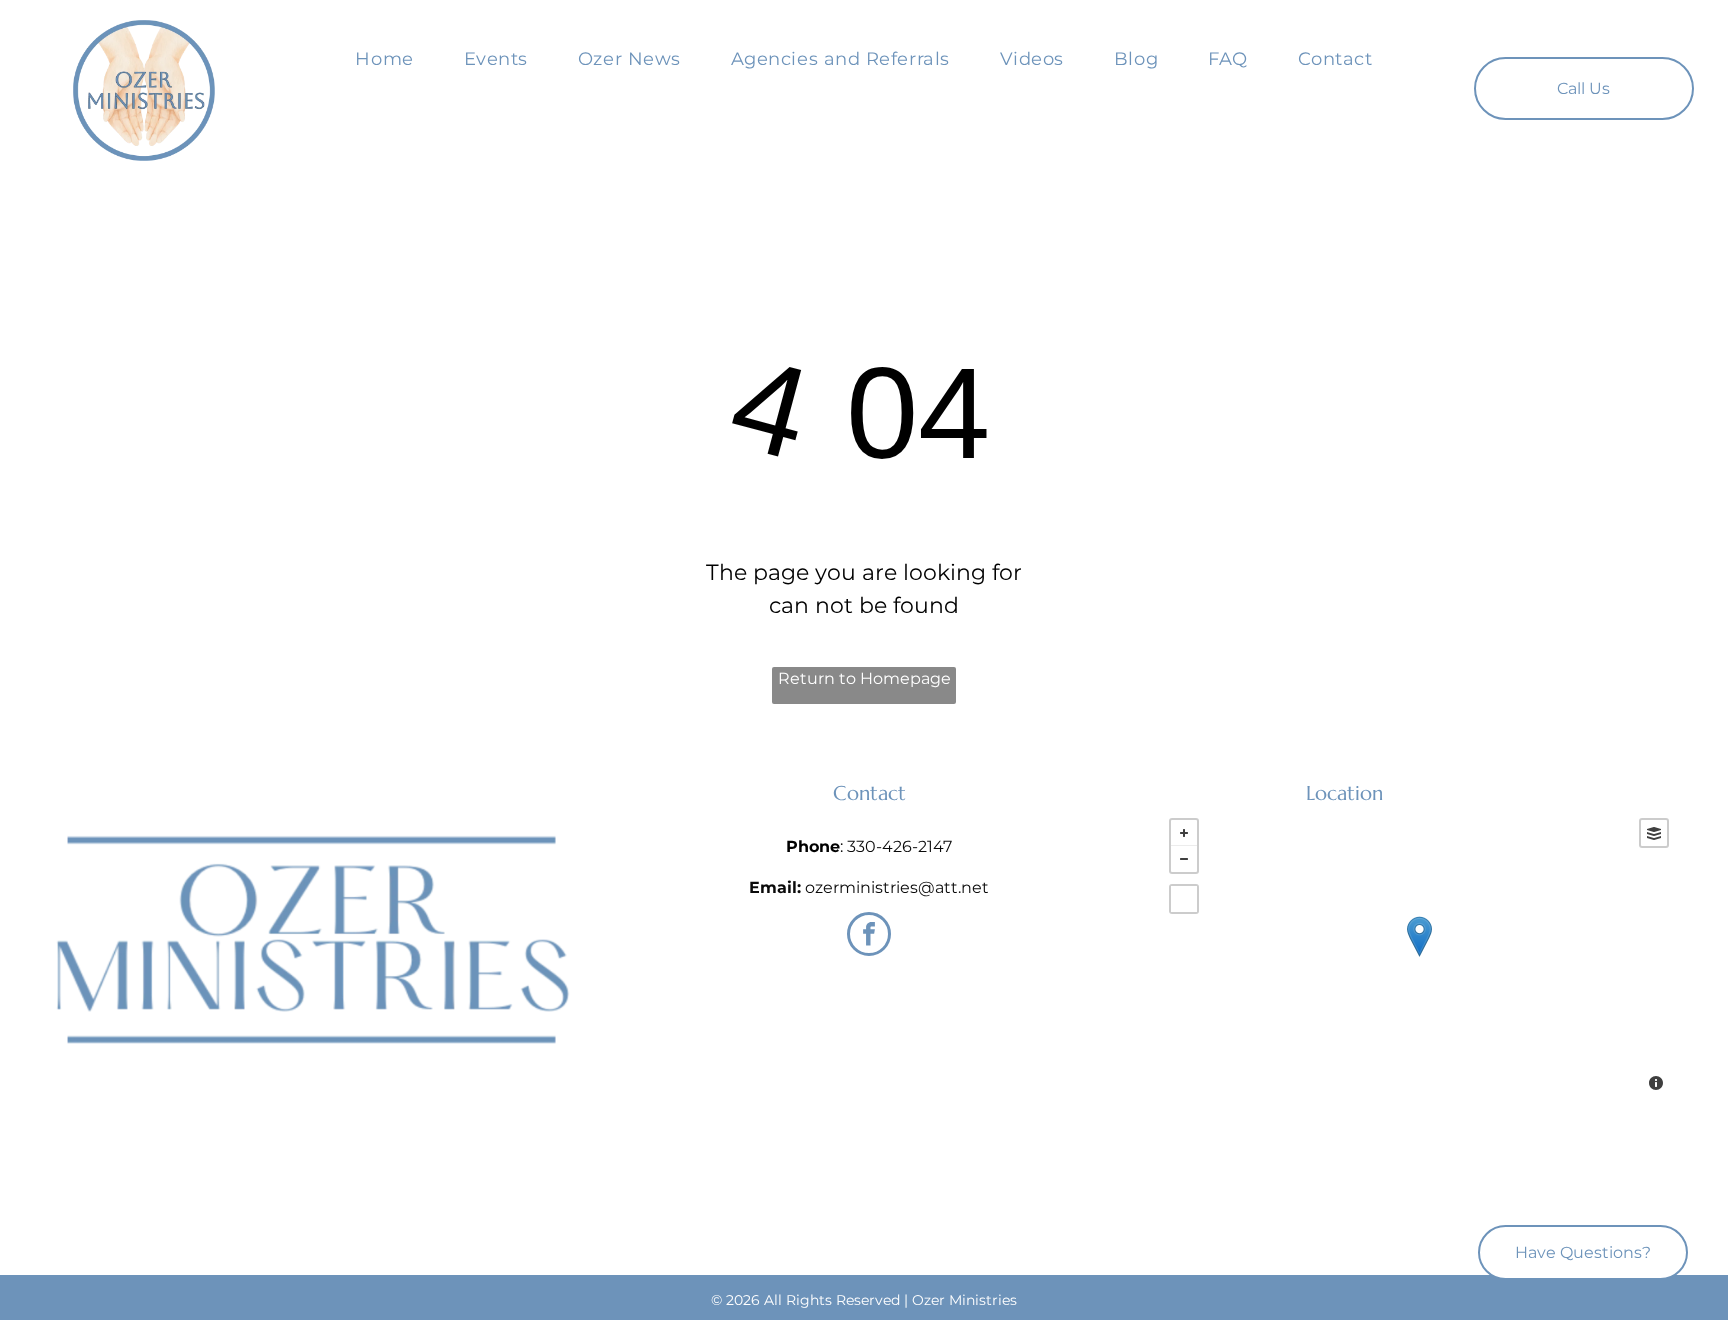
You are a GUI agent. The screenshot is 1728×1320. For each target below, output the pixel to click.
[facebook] (869, 936)
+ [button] (1184, 833)
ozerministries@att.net (897, 887)
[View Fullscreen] (1184, 899)
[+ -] (1419, 957)
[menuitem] (384, 59)
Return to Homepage (864, 678)
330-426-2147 (899, 846)
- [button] (1184, 859)
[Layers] (1654, 833)
